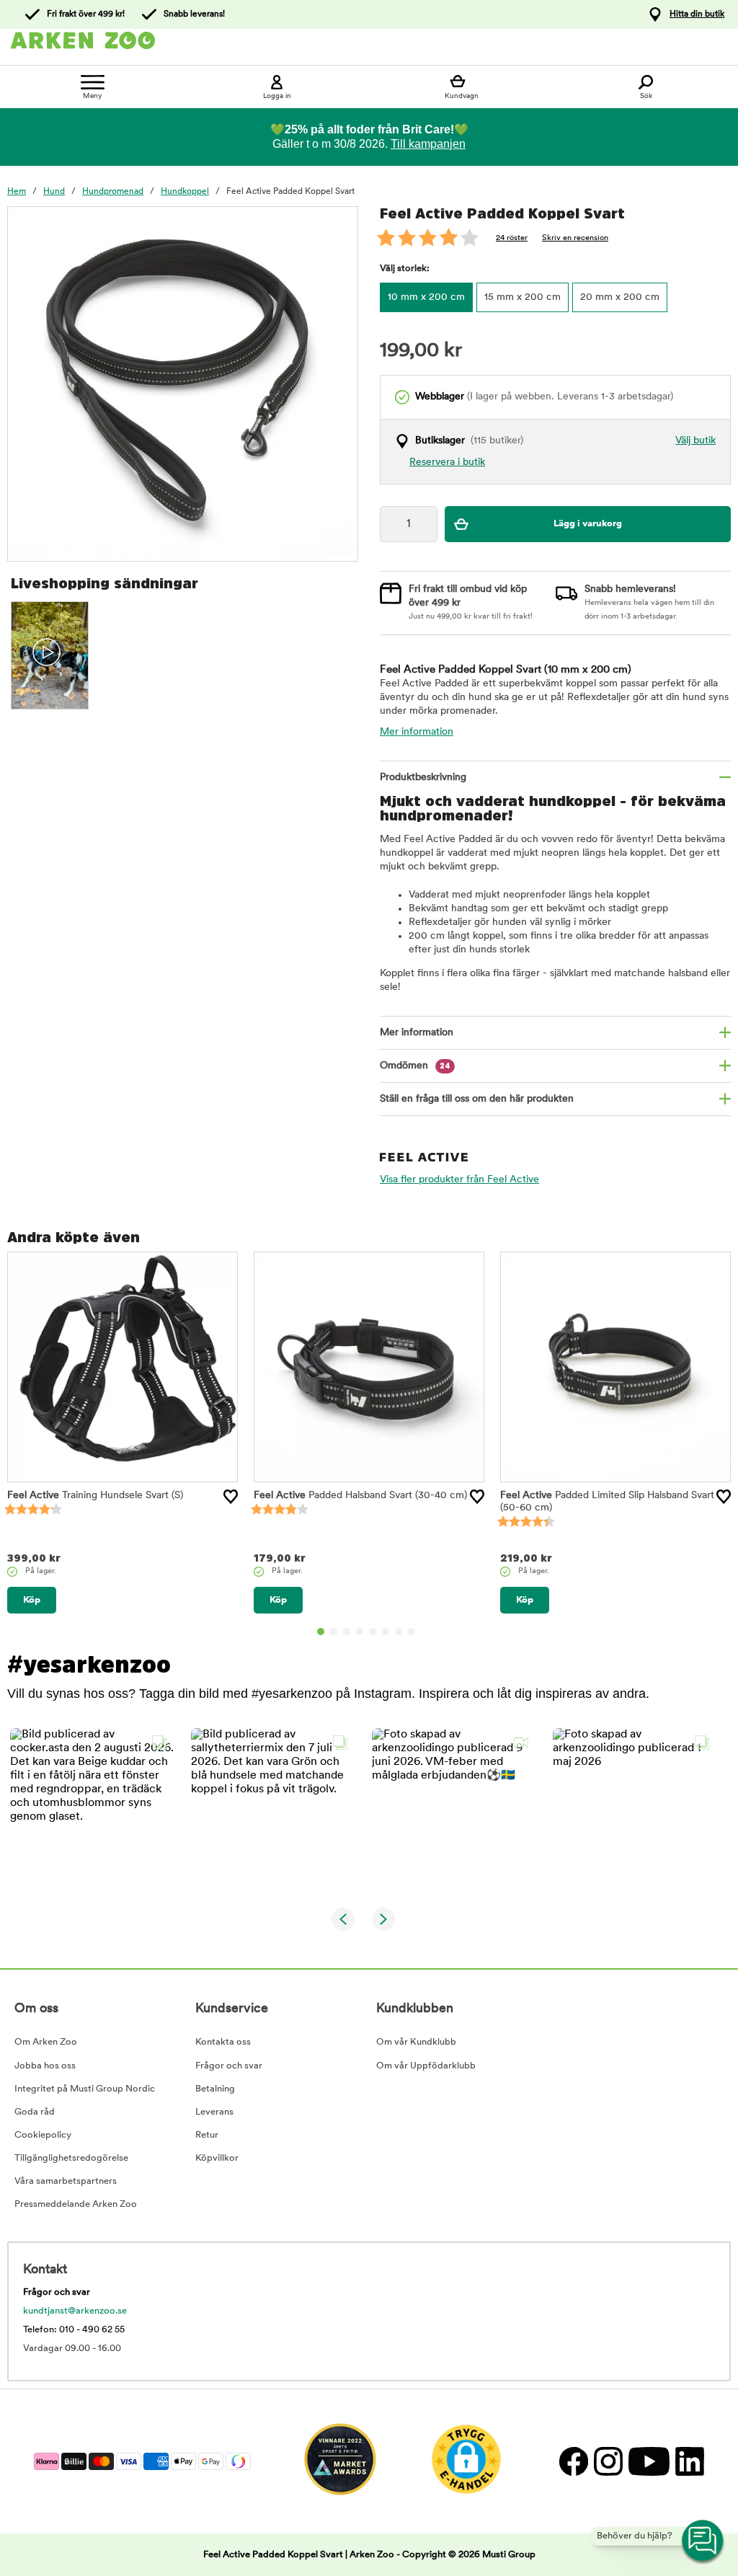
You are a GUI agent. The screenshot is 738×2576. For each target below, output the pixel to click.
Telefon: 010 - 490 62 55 (74, 2330)
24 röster (512, 238)
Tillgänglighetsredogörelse (71, 2158)
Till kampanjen (428, 144)
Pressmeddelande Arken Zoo (76, 2204)
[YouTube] (648, 2461)
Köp (32, 1600)
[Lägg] (231, 1497)
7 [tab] (399, 1632)
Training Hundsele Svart (95, 1496)
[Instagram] (608, 2461)
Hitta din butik (697, 14)
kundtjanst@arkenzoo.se (75, 2311)
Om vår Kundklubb (416, 2042)
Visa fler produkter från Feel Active (459, 1180)
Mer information (417, 732)
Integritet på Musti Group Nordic (85, 2089)
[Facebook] (573, 2461)
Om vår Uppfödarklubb (426, 2066)
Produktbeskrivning (423, 778)
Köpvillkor (217, 2158)
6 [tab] (386, 1632)
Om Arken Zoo (46, 2042)
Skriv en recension (575, 238)
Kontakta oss (223, 2042)
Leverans (214, 2112)
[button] (92, 1810)
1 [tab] (321, 1632)
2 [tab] (334, 1632)
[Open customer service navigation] (703, 2541)
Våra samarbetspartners (66, 2181)
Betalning (215, 2089)
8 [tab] (412, 1632)
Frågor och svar (229, 2066)
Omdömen (415, 1066)
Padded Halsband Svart (360, 1496)
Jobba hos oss (45, 2066)
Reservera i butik (447, 462)
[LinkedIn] (688, 2461)
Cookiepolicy (43, 2135)
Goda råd (35, 2112)
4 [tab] (360, 1632)
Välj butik (695, 441)
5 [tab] (373, 1632)
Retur (207, 2135)
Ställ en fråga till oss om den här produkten (477, 1099)
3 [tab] (347, 1632)
